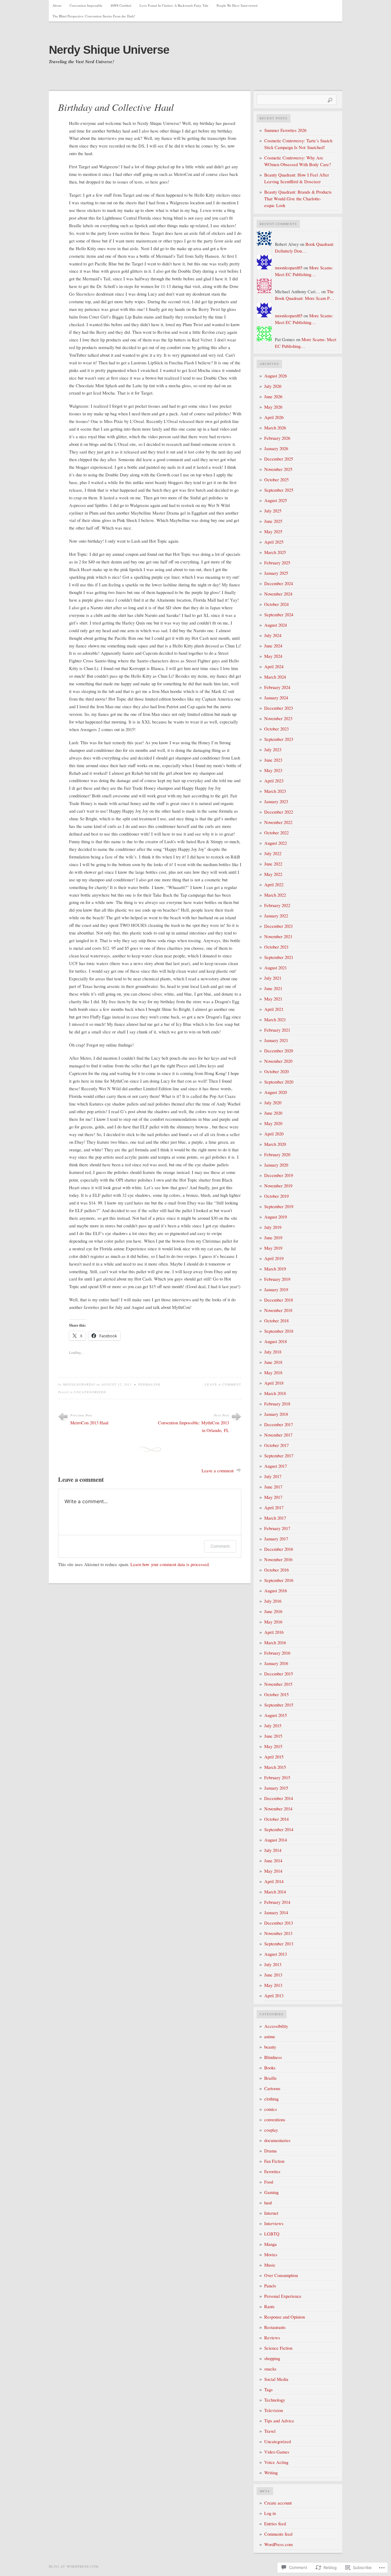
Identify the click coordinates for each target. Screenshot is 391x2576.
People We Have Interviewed (237, 5)
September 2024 (279, 615)
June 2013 (273, 1975)
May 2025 (273, 532)
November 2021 (278, 936)
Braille (270, 2078)
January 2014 (276, 1913)
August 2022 (276, 843)
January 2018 (276, 1414)
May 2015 (273, 1746)
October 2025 (276, 480)
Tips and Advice (279, 2421)
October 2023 (276, 729)
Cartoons (272, 2088)
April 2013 (274, 1996)
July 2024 (273, 635)
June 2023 (273, 760)
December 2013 (279, 1923)
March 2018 (275, 1393)
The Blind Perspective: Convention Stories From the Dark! (94, 16)
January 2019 (276, 1290)
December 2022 (279, 812)
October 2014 (276, 1819)
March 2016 (275, 1643)
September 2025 (279, 490)
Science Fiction (278, 2348)
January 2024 (276, 698)
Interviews (274, 2223)
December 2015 (279, 1674)
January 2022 (276, 916)
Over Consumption (281, 2275)
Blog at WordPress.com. (74, 2566)
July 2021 (273, 978)
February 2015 (277, 1778)
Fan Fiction (274, 2161)
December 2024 (279, 583)
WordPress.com (278, 2544)
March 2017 (275, 1518)
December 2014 (279, 1798)
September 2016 (279, 1580)
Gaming (271, 2192)
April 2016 (274, 1632)
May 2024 (273, 656)
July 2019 (273, 1227)
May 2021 (273, 999)
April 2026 (274, 417)
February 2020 (277, 1155)
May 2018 (273, 1373)
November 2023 (278, 718)
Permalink (150, 1384)
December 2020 (279, 1051)
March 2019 (275, 1269)
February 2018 (277, 1404)
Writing (271, 2473)
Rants (269, 2306)
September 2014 (279, 1829)
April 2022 (274, 885)
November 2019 (278, 1186)
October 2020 (276, 1071)
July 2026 (273, 386)
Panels (270, 2286)
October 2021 (276, 947)
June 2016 (273, 1611)
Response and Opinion (285, 2317)
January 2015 (276, 1788)
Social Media (276, 2379)
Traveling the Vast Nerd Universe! (82, 62)
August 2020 (276, 1092)
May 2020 (273, 1123)
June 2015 (273, 1736)
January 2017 (276, 1539)
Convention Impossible (86, 5)
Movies (271, 2255)
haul (268, 2203)
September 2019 (279, 1206)
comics (271, 2109)
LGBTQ (272, 2234)
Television (274, 2410)
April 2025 (274, 542)
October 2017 (276, 1445)
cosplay (271, 2130)
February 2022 (277, 905)
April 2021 (274, 1009)
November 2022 (278, 822)
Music (270, 2265)
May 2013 (273, 1985)
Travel (270, 2431)
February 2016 (277, 1653)
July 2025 (273, 511)
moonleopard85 (79, 1384)
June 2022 (273, 864)
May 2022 (273, 874)
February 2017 (277, 1528)
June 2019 (273, 1238)
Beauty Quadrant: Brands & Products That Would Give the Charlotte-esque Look (298, 199)
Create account (278, 2503)
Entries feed (275, 2524)
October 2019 (276, 1196)
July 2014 (273, 1850)
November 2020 (278, 1061)
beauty (270, 2047)
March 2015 (275, 1767)
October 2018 (276, 1321)
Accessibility (276, 2026)
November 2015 (278, 1684)
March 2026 (275, 428)
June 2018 (273, 1362)
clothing (271, 2099)
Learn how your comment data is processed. (170, 1564)
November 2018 (278, 1310)
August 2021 (276, 968)
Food (269, 2182)
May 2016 (273, 1622)
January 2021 (276, 1040)
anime (270, 2037)
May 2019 (273, 1248)
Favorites (272, 2172)
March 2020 (275, 1144)
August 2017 (276, 1466)
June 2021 (273, 988)
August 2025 (276, 500)
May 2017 (273, 1497)
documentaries (277, 2140)
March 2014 (275, 1892)
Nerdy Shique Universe (109, 50)
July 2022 (273, 853)
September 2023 (279, 739)
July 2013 (273, 1964)
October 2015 (276, 1694)
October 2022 (276, 833)
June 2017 (273, 1487)
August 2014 (276, 1840)
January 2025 (276, 573)
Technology (275, 2400)
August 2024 (276, 625)
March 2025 (275, 552)
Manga (270, 2244)
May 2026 (273, 407)
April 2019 (274, 1258)
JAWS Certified (121, 5)
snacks (270, 2369)
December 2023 (279, 708)
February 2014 (277, 1902)
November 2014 (278, 1809)
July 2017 (273, 1476)
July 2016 (273, 1601)
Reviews (272, 2338)
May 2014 (273, 1871)
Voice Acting (276, 2462)
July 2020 (273, 1103)
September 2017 (279, 1456)
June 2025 (273, 521)
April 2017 (274, 1508)
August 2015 (276, 1715)
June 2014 (273, 1861)
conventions (275, 2120)
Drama (270, 2151)
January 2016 (276, 1663)
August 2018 (276, 1341)
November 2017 (278, 1435)
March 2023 (275, 791)
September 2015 (279, 1705)
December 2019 (279, 1175)
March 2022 (275, 895)
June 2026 (273, 397)
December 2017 (279, 1425)
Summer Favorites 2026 (285, 130)
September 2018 (279, 1331)
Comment (220, 1546)
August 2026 (276, 376)
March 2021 (275, 1020)
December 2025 (279, 459)
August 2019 (276, 1217)
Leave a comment (223, 1384)
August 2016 (276, 1591)
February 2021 (277, 1030)
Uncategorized (90, 1392)
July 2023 (273, 750)
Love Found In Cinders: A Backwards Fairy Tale (174, 5)
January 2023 (276, 802)
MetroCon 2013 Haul (89, 1423)
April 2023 (274, 781)
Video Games (277, 2452)
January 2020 (276, 1165)
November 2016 (278, 1559)
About (57, 5)
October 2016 (276, 1570)
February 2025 (277, 563)
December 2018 (279, 1300)
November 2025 (278, 469)
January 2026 (276, 448)
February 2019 (277, 1279)
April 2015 (274, 1757)
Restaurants (275, 2327)
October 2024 (276, 604)
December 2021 (279, 926)
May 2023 (273, 770)
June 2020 (273, 1113)
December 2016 (279, 1549)
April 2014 (274, 1881)
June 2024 (273, 646)
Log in (270, 2513)
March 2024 (275, 677)
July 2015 (273, 1726)
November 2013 (278, 1933)
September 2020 (279, 1082)
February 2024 (277, 687)
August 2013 (276, 1954)
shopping (272, 2358)
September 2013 (279, 1944)
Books (270, 2068)
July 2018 (273, 1352)
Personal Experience (283, 2296)
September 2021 (279, 957)
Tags (269, 2390)
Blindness (273, 2057)
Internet (271, 2213)
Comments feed (278, 2534)
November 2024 (278, 594)
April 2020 (274, 1134)
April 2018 (274, 1383)
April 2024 (274, 667)
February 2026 (277, 438)
